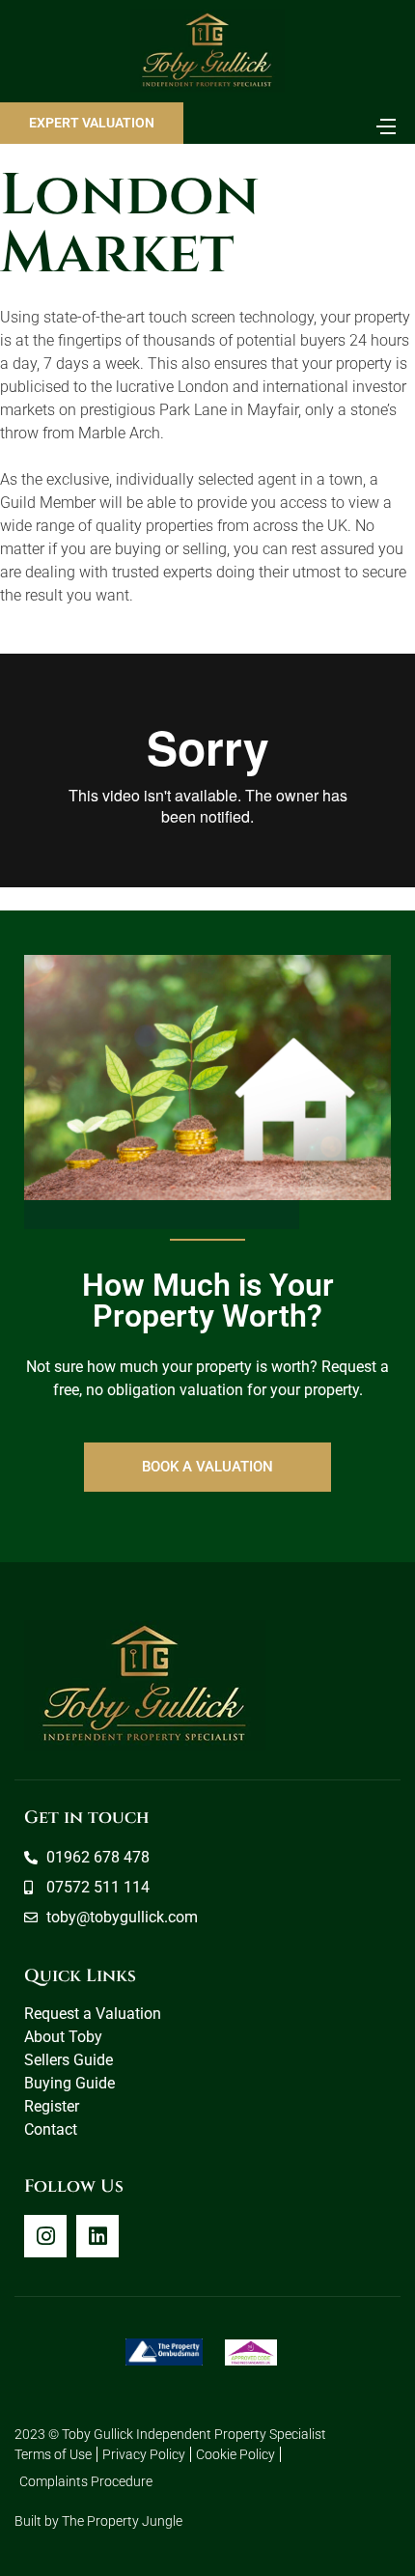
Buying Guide (69, 2083)
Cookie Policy (235, 2454)
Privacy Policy (144, 2454)
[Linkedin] (97, 2236)
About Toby (63, 2037)
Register (52, 2106)
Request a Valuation (93, 2014)
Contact (51, 2129)
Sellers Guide (69, 2060)
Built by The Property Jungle (98, 2521)
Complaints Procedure (86, 2481)
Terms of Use (53, 2454)
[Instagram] (45, 2236)
